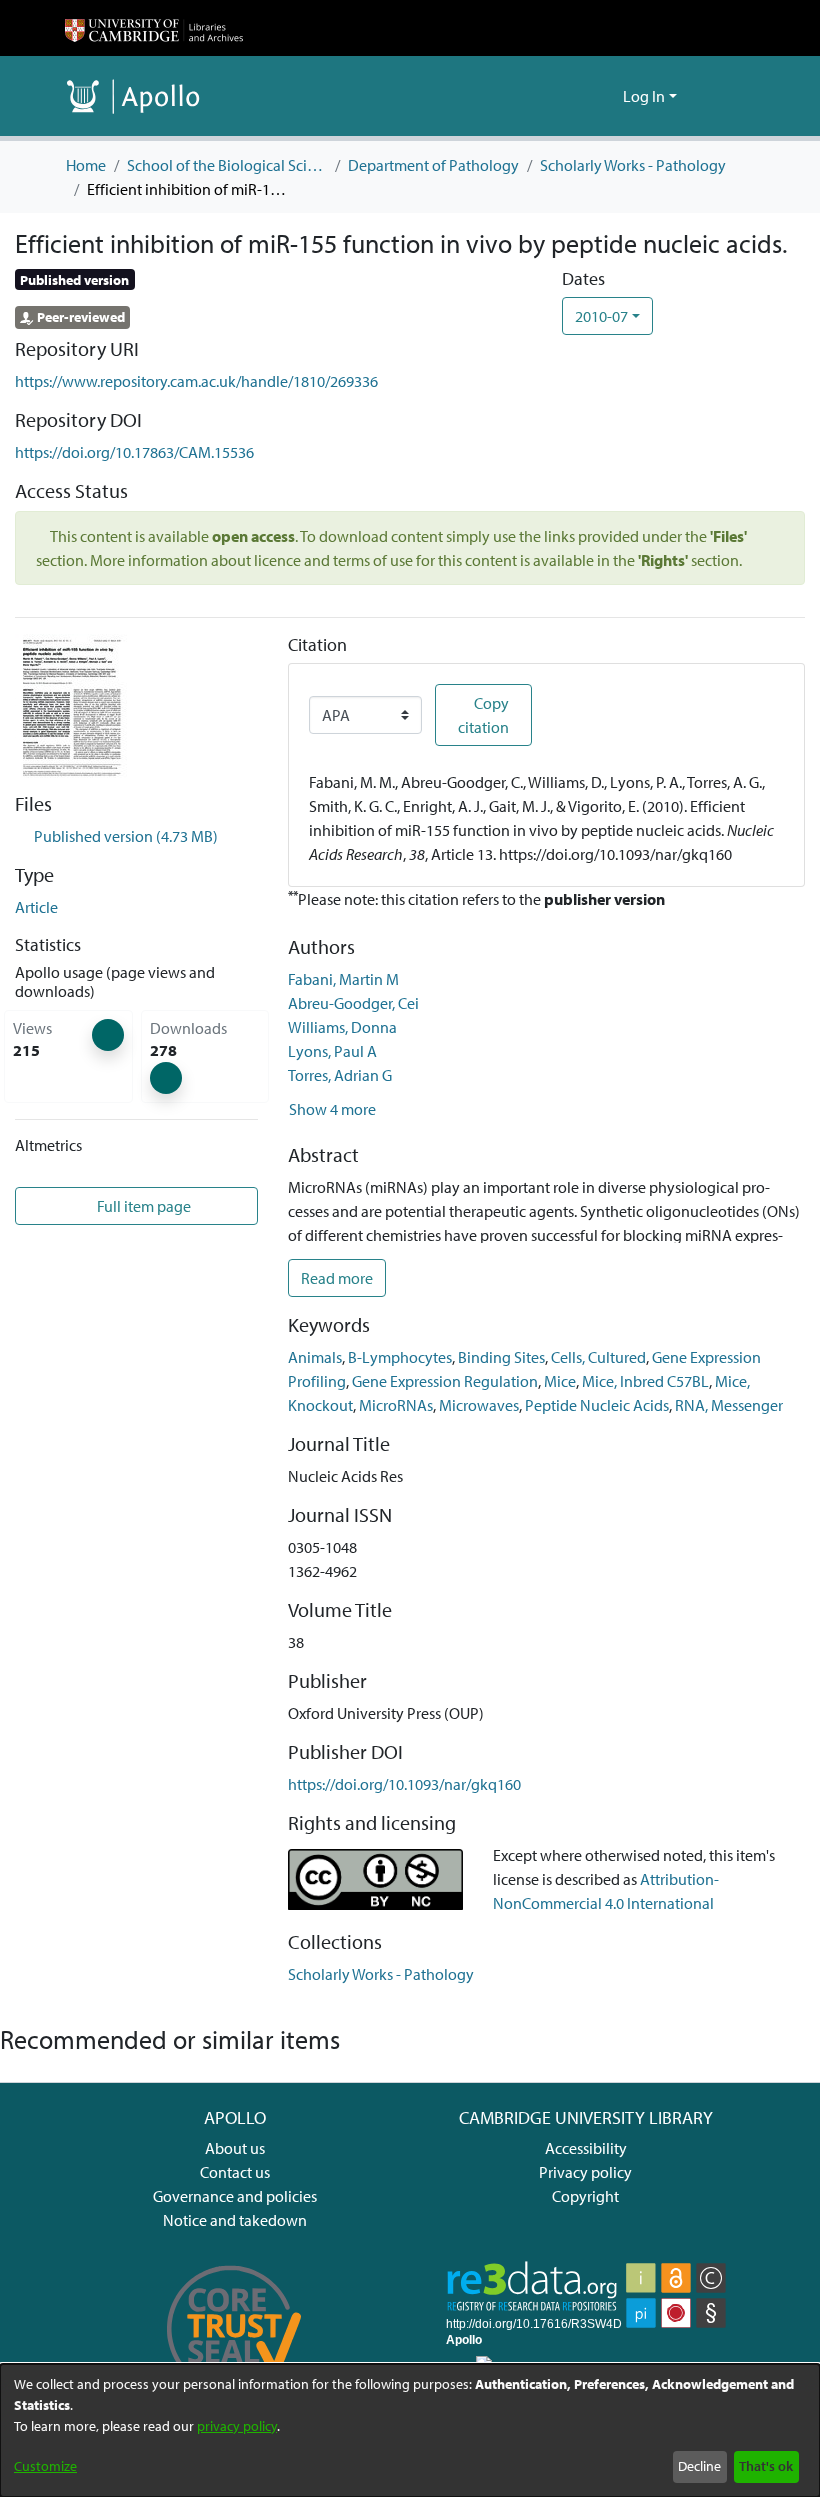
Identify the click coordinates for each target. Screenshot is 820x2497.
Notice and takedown (235, 2220)
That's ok (766, 2466)
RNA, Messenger (729, 1405)
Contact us (235, 2172)
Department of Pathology (433, 165)
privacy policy (237, 2426)
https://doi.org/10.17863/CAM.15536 (134, 452)
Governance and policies (235, 2196)
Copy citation (483, 715)
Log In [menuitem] (644, 96)
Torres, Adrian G (340, 1075)
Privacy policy (585, 2172)
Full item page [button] (142, 1206)
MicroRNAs (396, 1405)
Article (36, 907)
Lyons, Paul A (332, 1051)
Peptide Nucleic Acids (597, 1405)
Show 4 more (332, 1109)
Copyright (585, 2196)
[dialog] (410, 2430)
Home (86, 165)
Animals (315, 1357)
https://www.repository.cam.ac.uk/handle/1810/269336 (196, 381)
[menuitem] (604, 96)
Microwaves (479, 1405)
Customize (45, 2466)
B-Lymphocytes (400, 1357)
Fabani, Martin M (343, 979)
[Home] (154, 28)
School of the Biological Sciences (227, 165)
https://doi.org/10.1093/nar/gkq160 (404, 1784)
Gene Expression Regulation (445, 1381)
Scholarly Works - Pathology (633, 165)
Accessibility (586, 2148)
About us (235, 2148)
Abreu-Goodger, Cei (353, 1003)
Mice (560, 1381)
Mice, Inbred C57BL (645, 1381)
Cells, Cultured (598, 1357)
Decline (699, 2466)
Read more (337, 1278)
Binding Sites (501, 1357)
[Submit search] (575, 96)
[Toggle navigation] (727, 96)
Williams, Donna (342, 1027)
